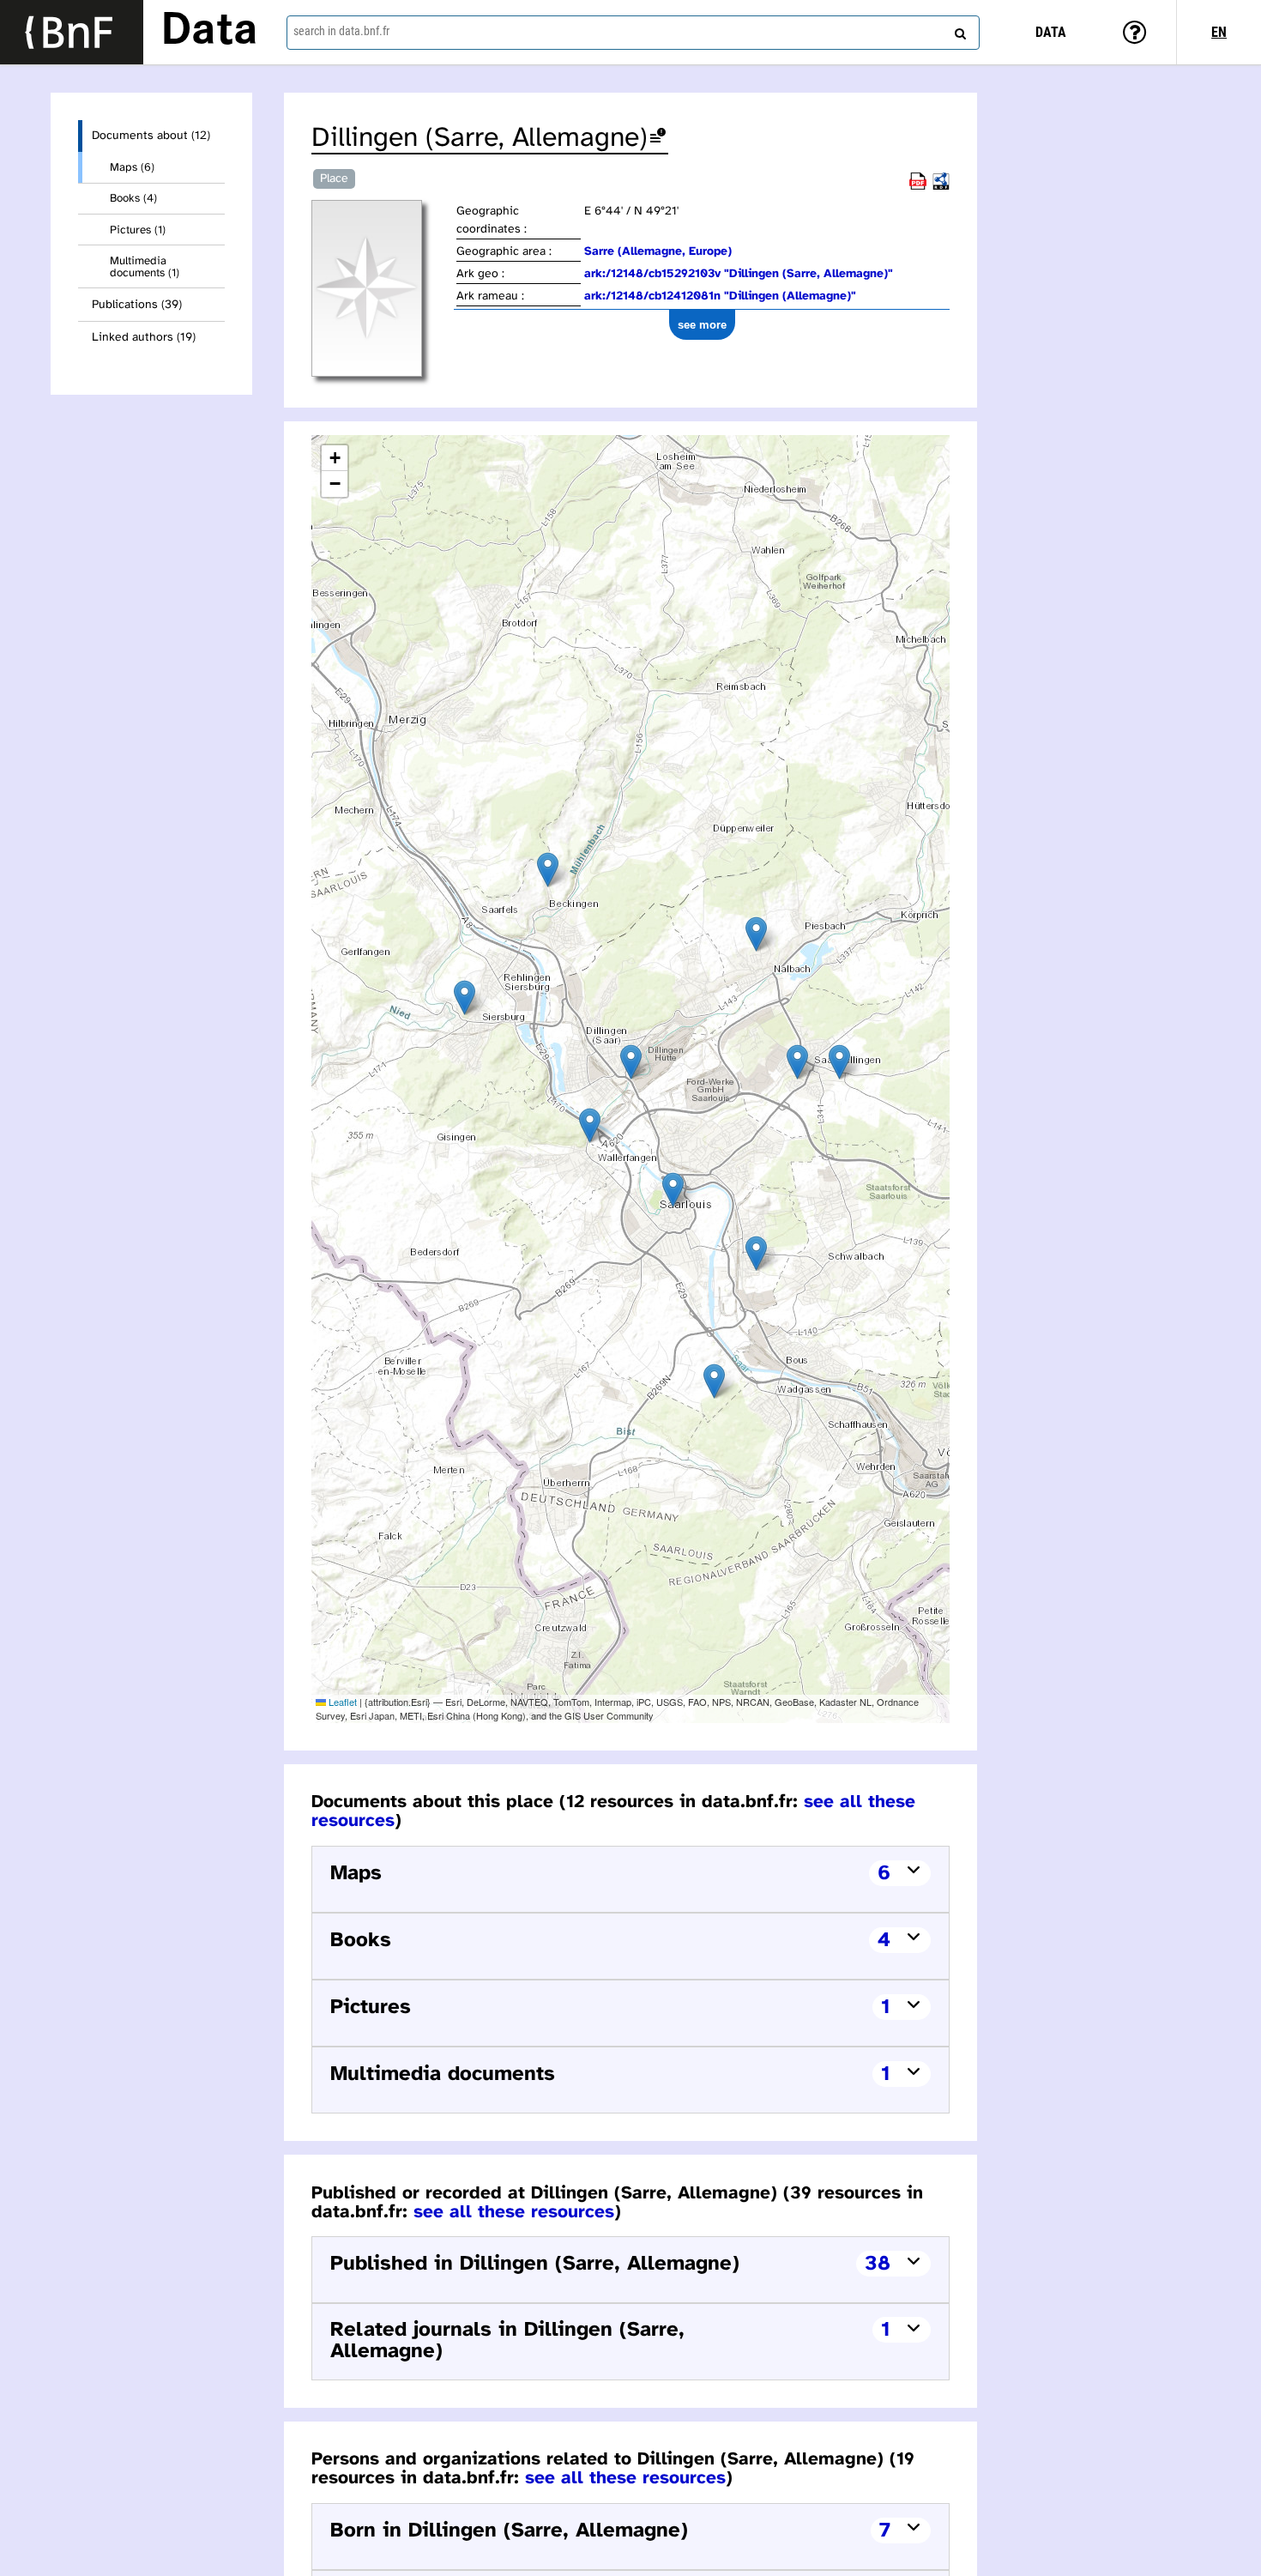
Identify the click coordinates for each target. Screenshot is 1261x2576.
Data (209, 32)
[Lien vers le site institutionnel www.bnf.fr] (72, 32)
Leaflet (341, 1702)
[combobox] (634, 33)
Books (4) (133, 198)
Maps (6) (132, 167)
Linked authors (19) (144, 338)
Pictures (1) (138, 230)
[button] (631, 1062)
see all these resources (514, 2212)
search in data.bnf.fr (341, 31)
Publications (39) (137, 305)
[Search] (958, 30)
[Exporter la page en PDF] (918, 187)
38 (878, 2264)
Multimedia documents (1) (145, 267)
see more (702, 325)
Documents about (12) (151, 136)
